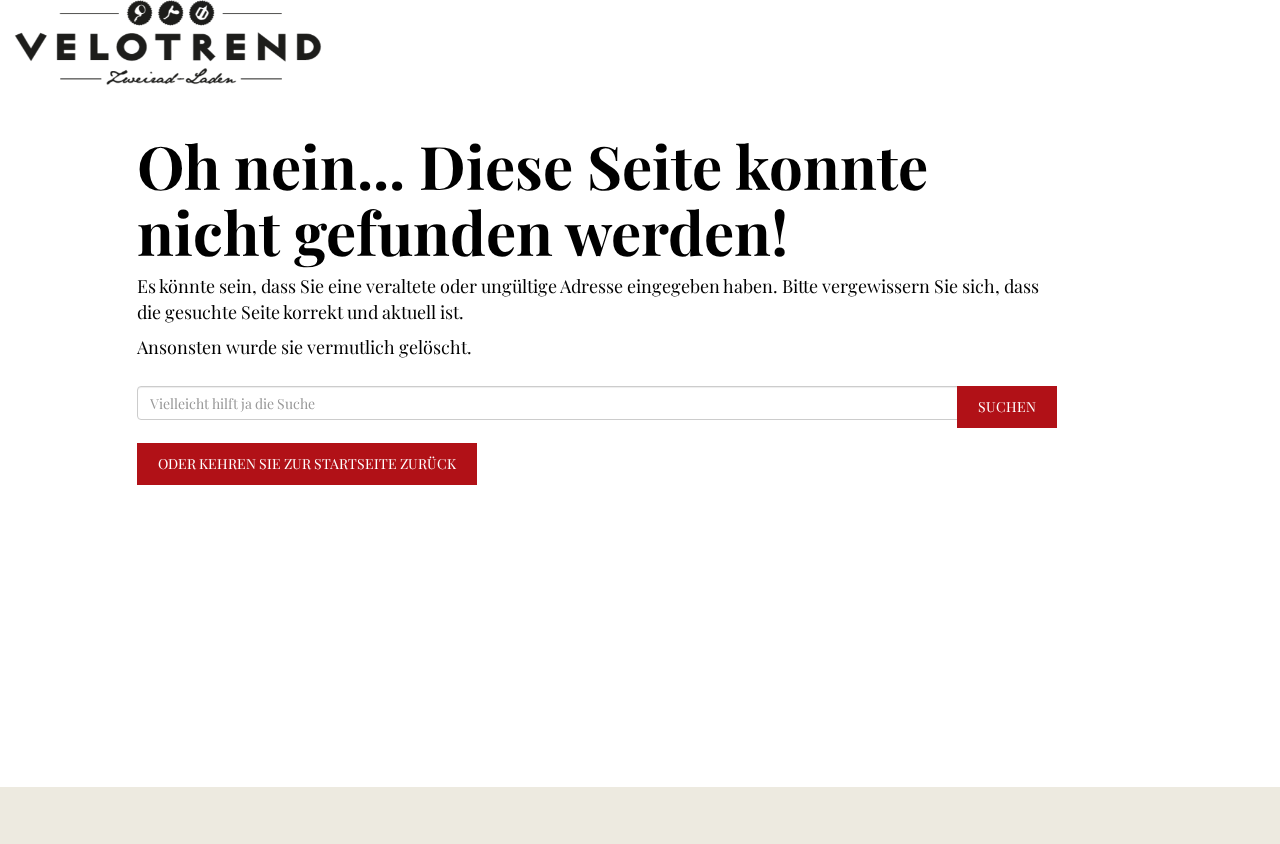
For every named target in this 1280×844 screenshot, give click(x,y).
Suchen (1007, 406)
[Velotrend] (266, 42)
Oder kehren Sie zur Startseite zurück (307, 463)
